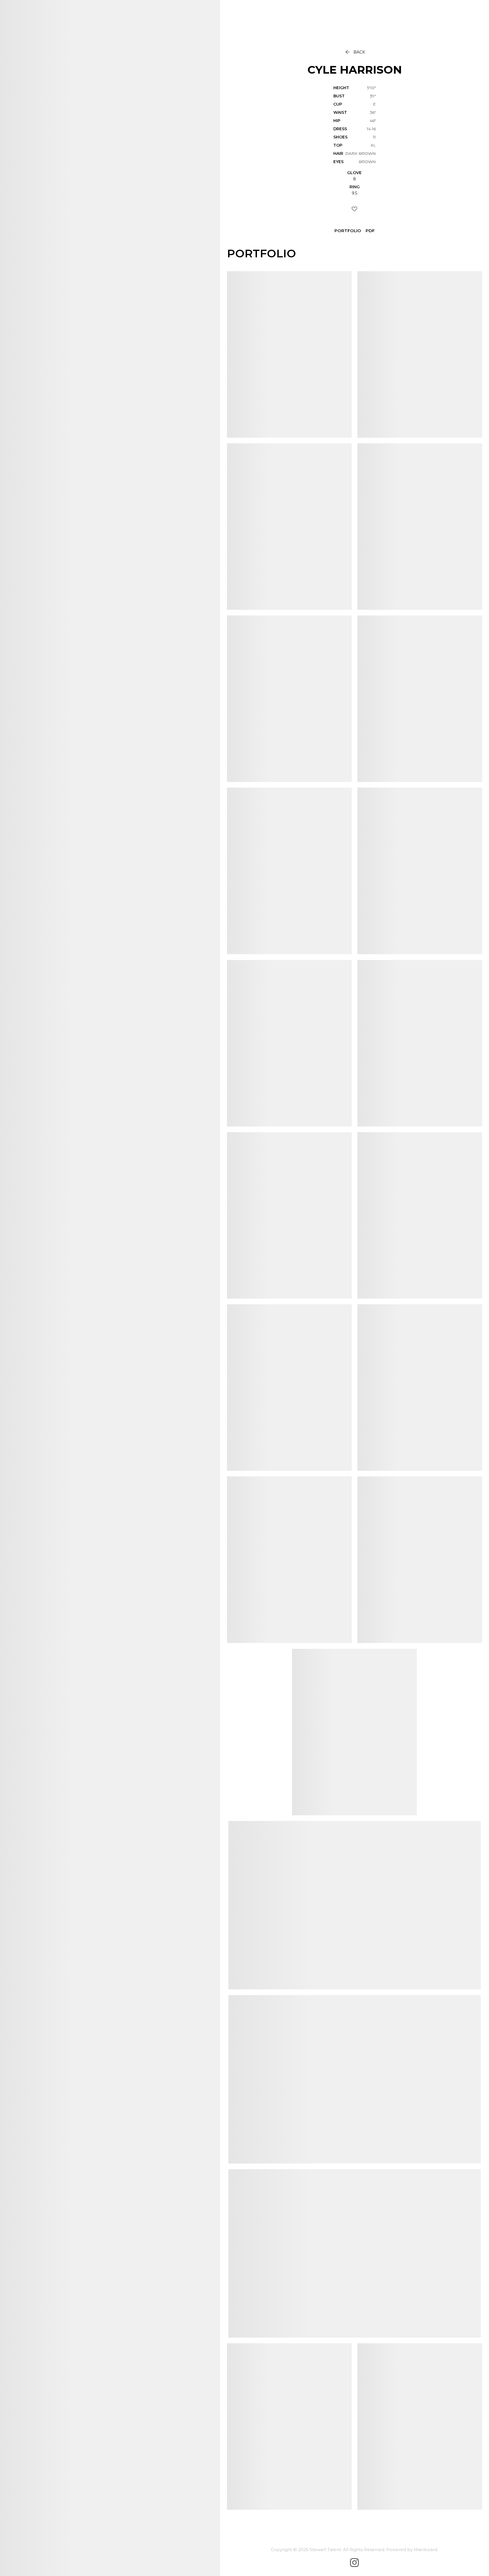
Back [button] (355, 52)
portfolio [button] (348, 231)
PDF (370, 231)
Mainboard (425, 2550)
